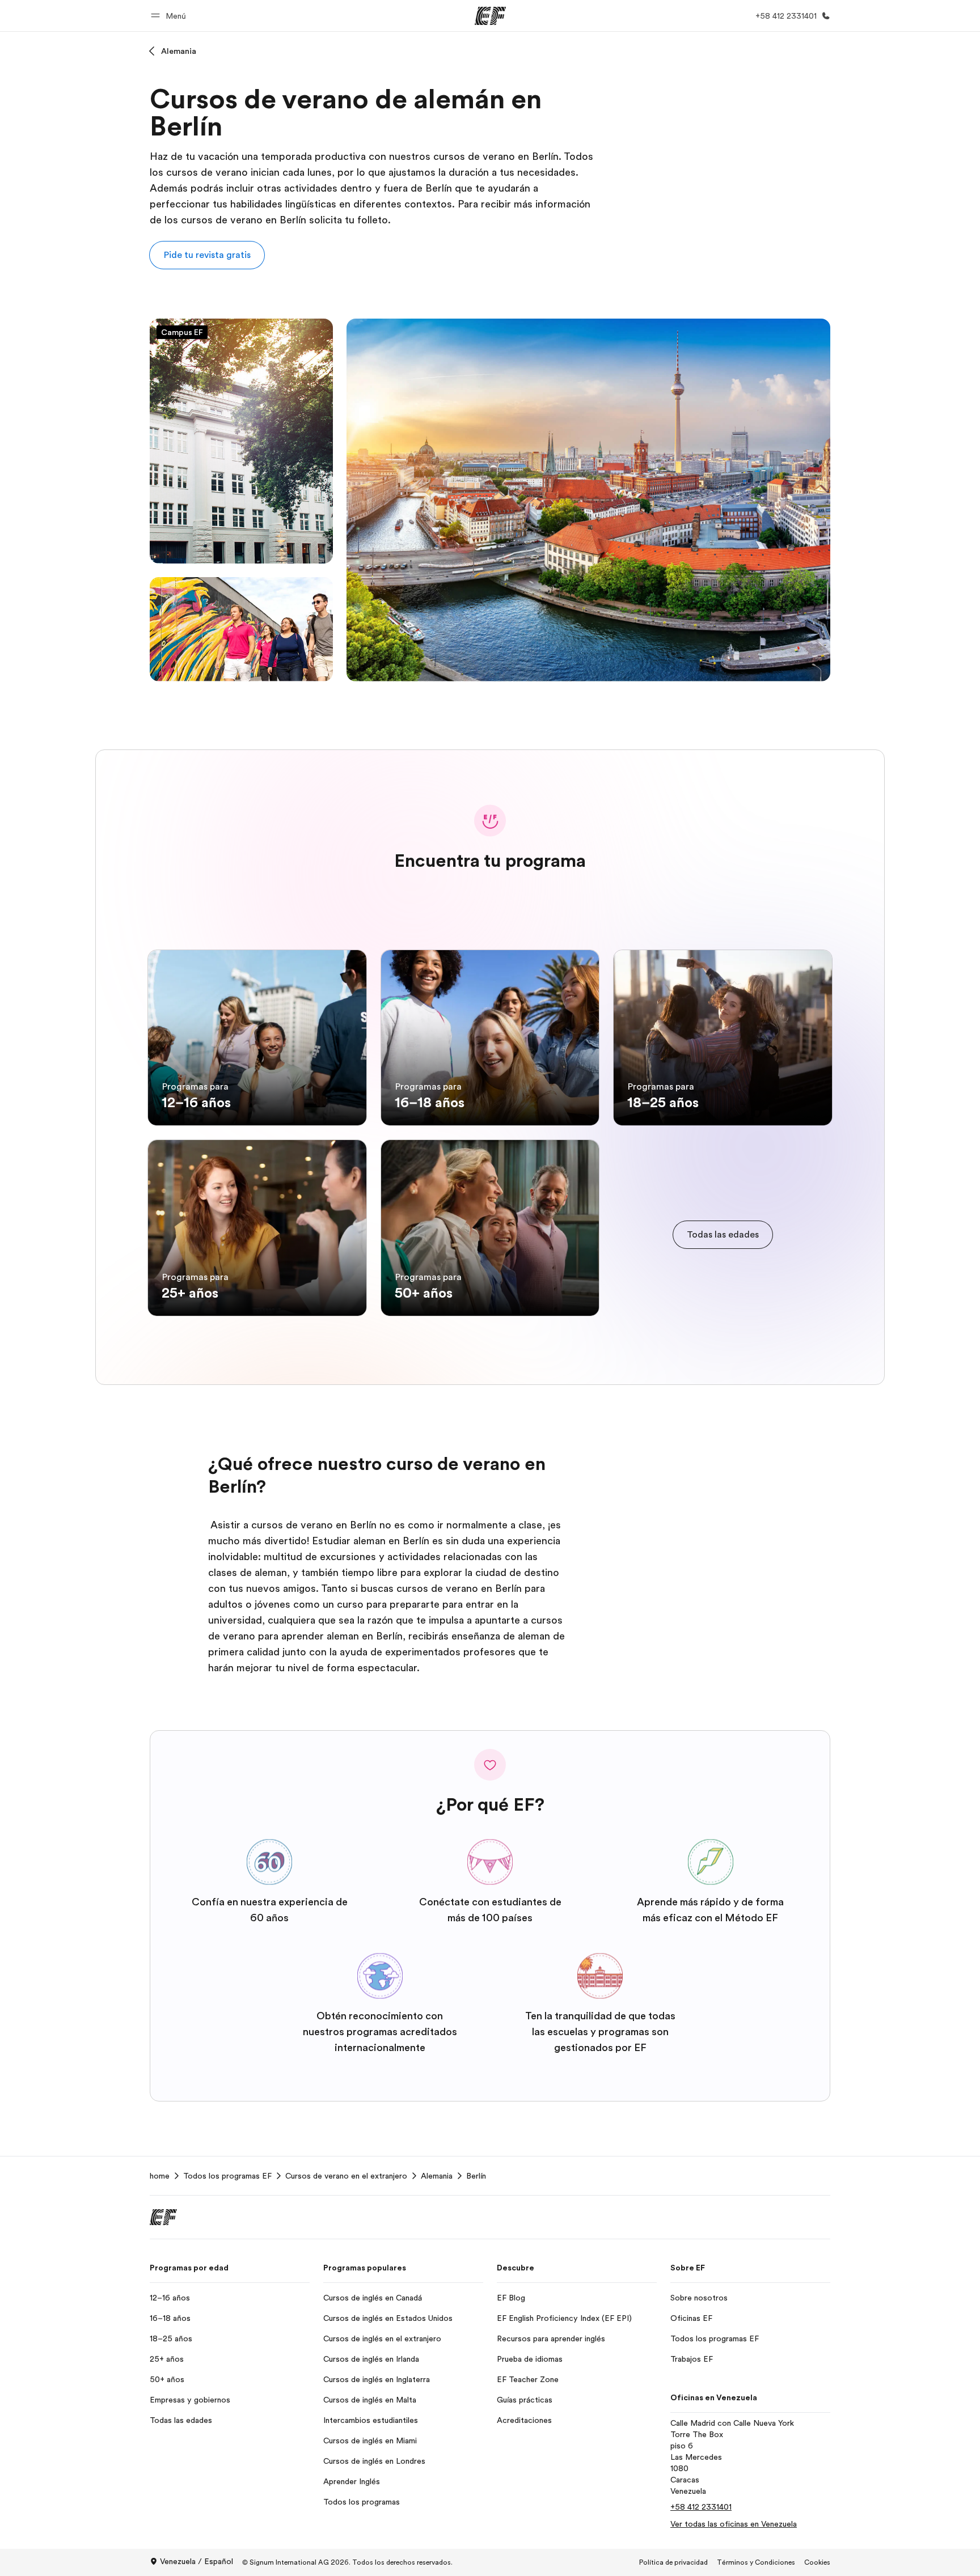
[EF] (490, 16)
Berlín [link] (476, 2176)
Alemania (179, 51)
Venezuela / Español (197, 2561)
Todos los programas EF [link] (227, 2176)
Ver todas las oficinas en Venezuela (734, 2524)
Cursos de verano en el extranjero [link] (346, 2176)
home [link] (160, 2176)
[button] (170, 16)
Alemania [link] (437, 2176)
